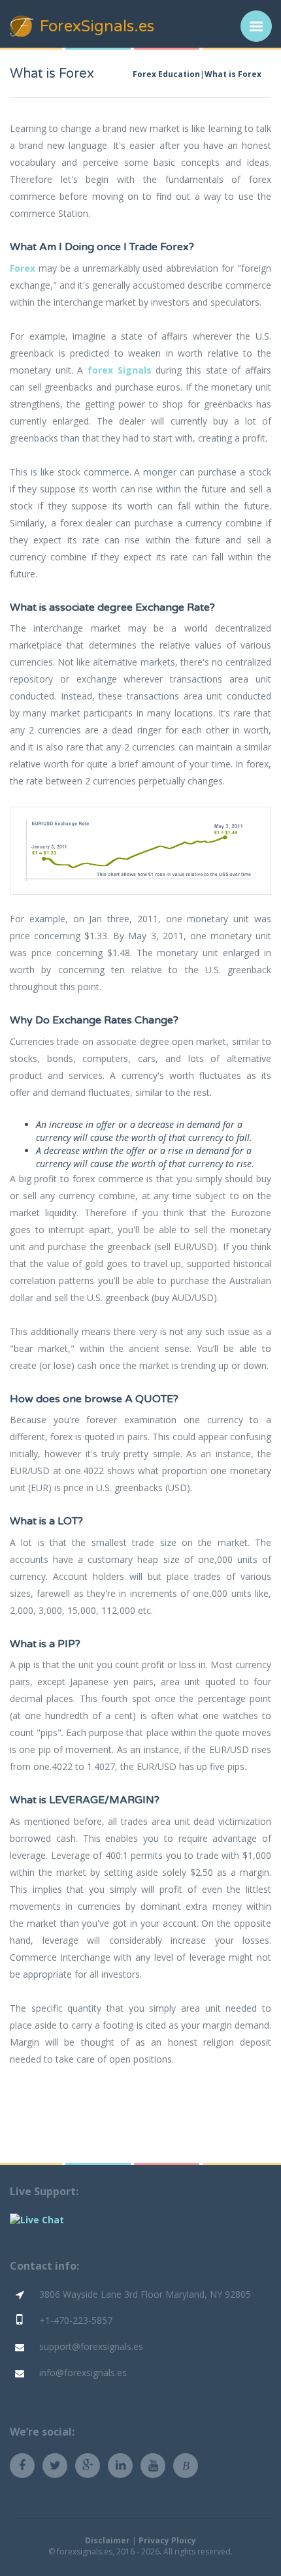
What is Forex (233, 74)
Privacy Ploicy (167, 2540)
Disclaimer (107, 2540)
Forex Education (166, 74)
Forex (23, 268)
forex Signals (120, 370)
